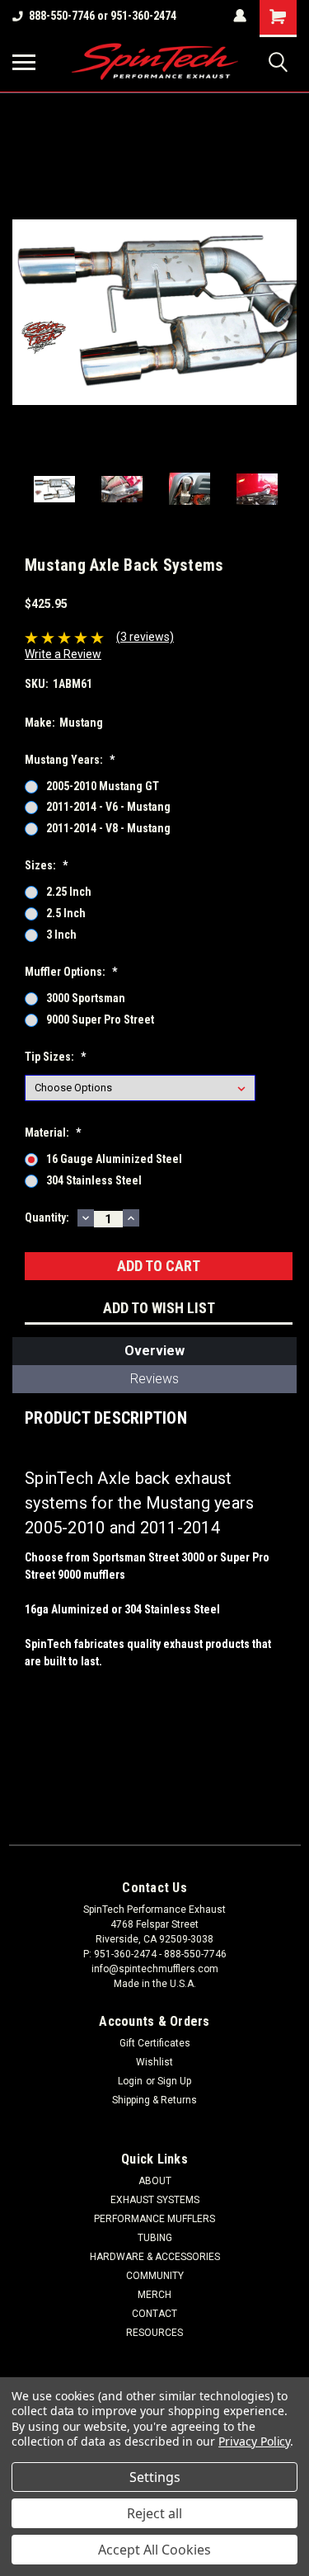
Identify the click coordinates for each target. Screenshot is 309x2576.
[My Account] (240, 16)
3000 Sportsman (86, 998)
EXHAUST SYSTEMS (155, 2200)
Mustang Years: (70, 760)
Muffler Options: (71, 972)
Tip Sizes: (55, 1057)
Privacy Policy (254, 2441)
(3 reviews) (145, 637)
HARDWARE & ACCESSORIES (155, 2257)
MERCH (154, 2295)
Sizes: (46, 865)
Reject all (154, 2513)
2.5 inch (66, 913)
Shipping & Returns (154, 2100)
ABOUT (155, 2181)
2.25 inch (69, 892)
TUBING (155, 2238)
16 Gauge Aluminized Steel (114, 1159)
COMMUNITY (155, 2276)
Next (284, 313)
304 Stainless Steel (94, 1180)
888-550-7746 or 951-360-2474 (103, 16)
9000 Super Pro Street (100, 1020)
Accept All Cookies (154, 2550)
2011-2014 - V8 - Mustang (108, 828)
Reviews (154, 1379)
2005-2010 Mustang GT (103, 786)
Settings (155, 2477)
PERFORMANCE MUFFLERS (154, 2219)
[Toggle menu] (24, 62)
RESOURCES (154, 2333)
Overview (154, 1351)
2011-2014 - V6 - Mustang (108, 807)
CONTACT (154, 2314)
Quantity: (47, 1217)
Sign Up (174, 2081)
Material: (53, 1133)
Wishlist (154, 2062)
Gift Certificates (155, 2043)
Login (130, 2081)
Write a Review (63, 654)
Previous (25, 313)
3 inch (61, 935)
